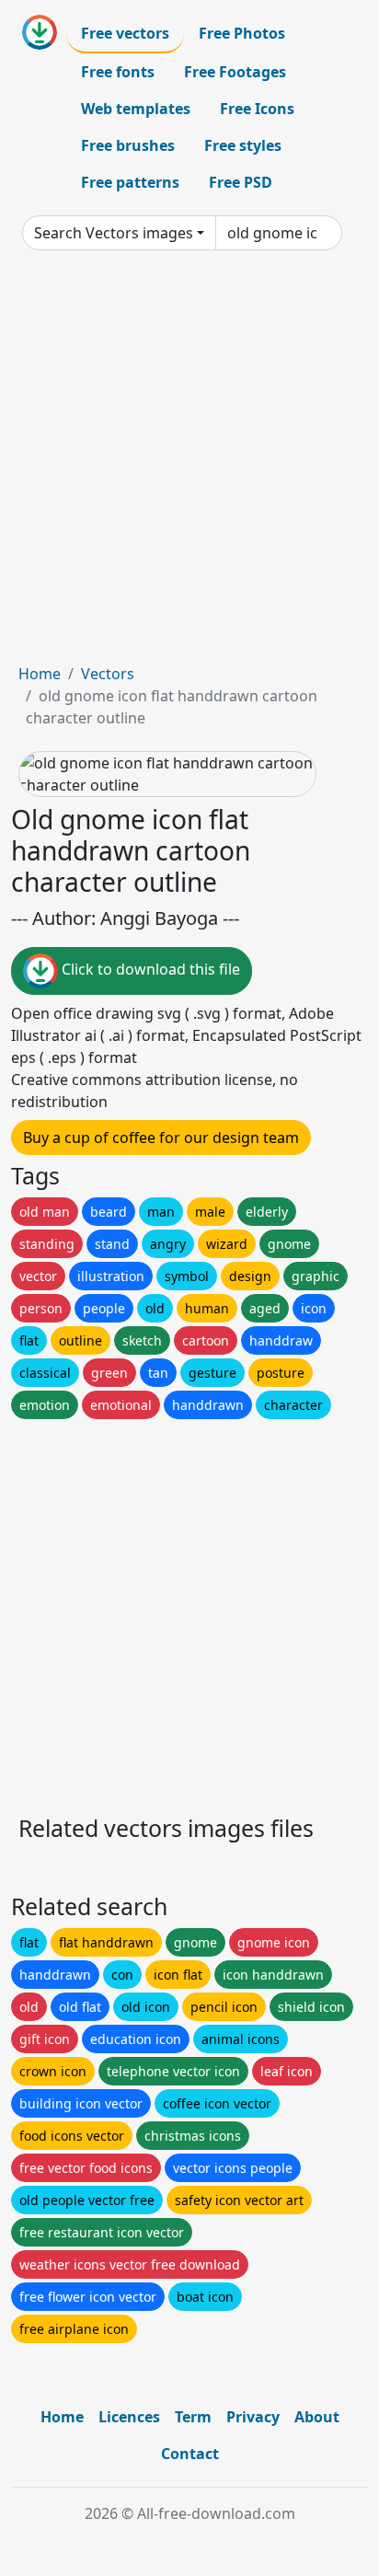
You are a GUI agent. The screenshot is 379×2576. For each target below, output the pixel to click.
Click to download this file (149, 970)
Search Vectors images (114, 233)
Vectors (108, 674)
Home (40, 674)
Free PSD (241, 182)
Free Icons (257, 109)
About (317, 2417)
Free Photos (242, 33)
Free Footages (235, 72)
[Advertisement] (189, 464)
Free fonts (118, 72)
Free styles (243, 145)
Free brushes (128, 145)
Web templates (136, 109)
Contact (190, 2454)
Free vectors (125, 33)
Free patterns (130, 182)
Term (193, 2417)
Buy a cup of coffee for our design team (161, 1138)
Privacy (253, 2417)
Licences (129, 2417)
